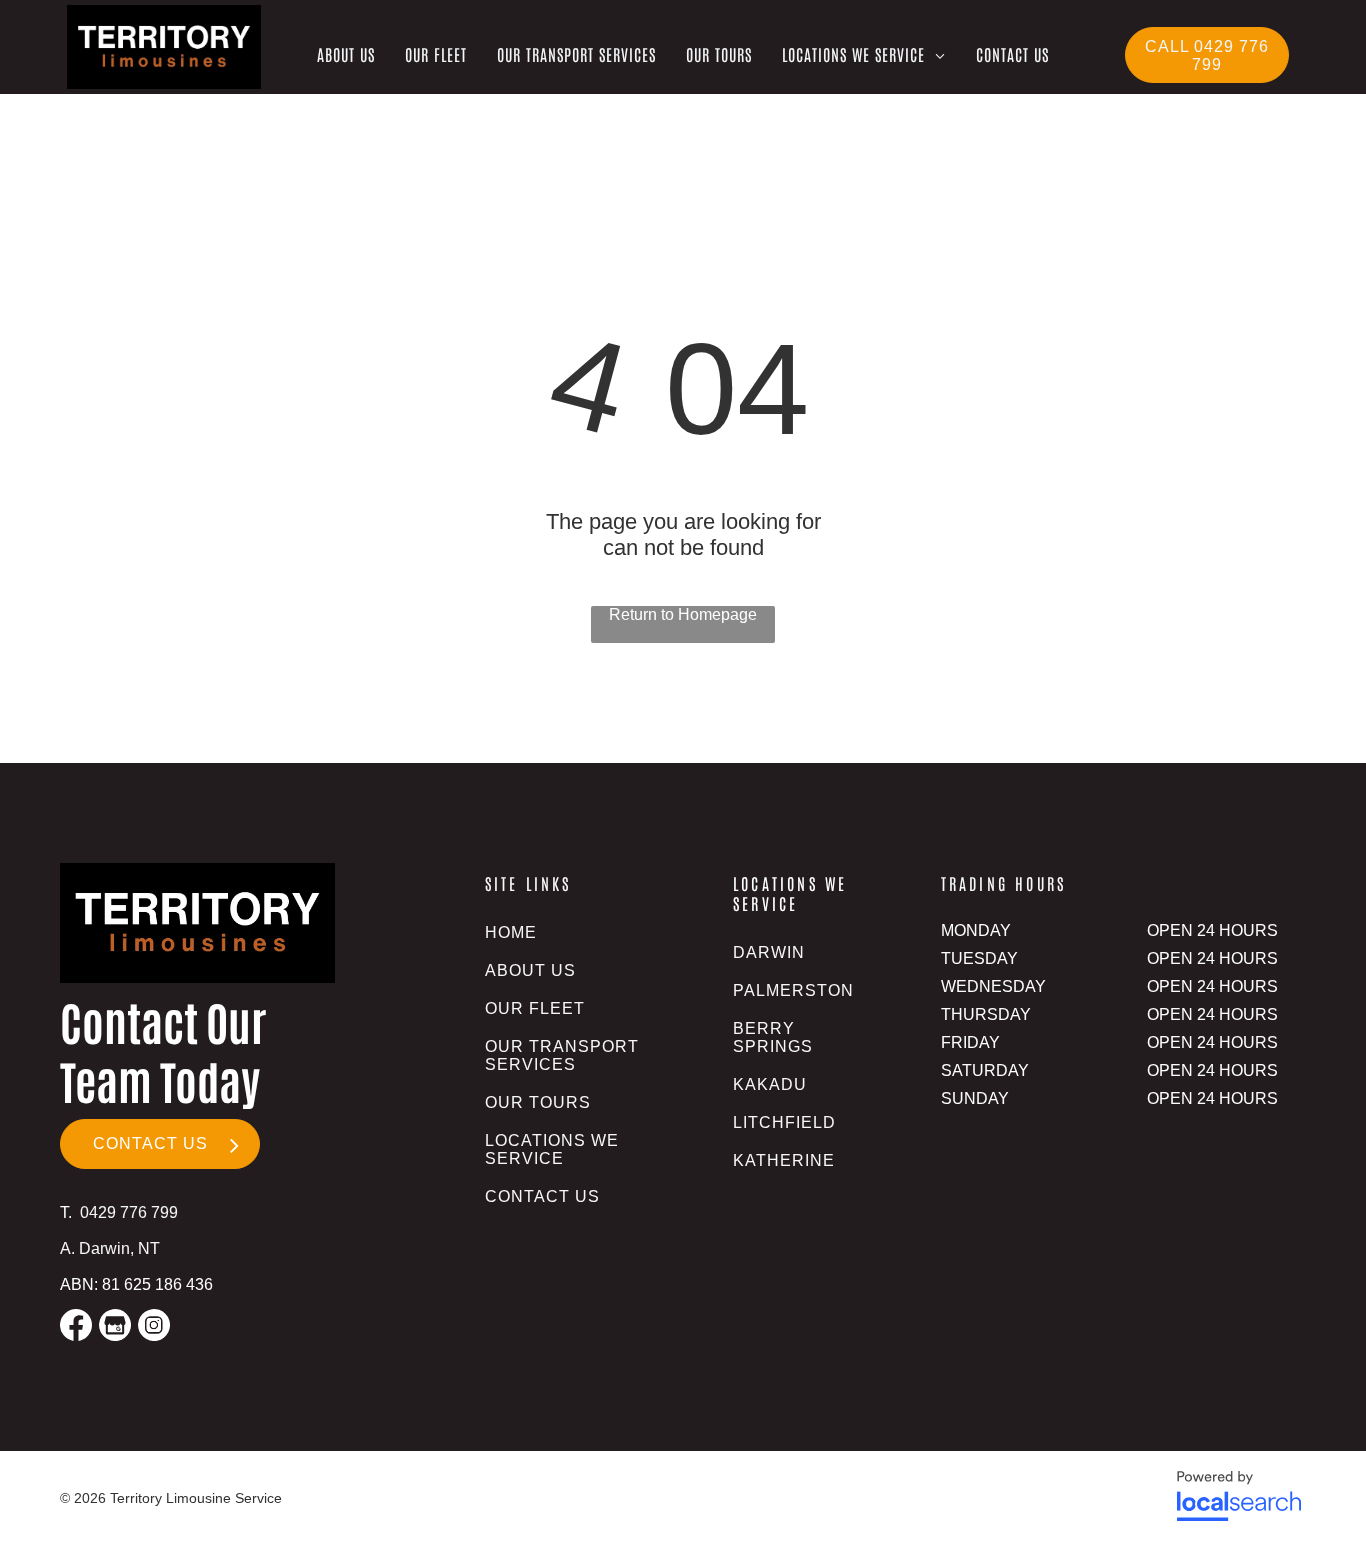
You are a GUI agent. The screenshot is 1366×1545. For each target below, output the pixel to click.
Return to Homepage (683, 614)
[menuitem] (346, 54)
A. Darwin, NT (110, 1248)
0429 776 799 (129, 1212)
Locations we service (790, 893)
